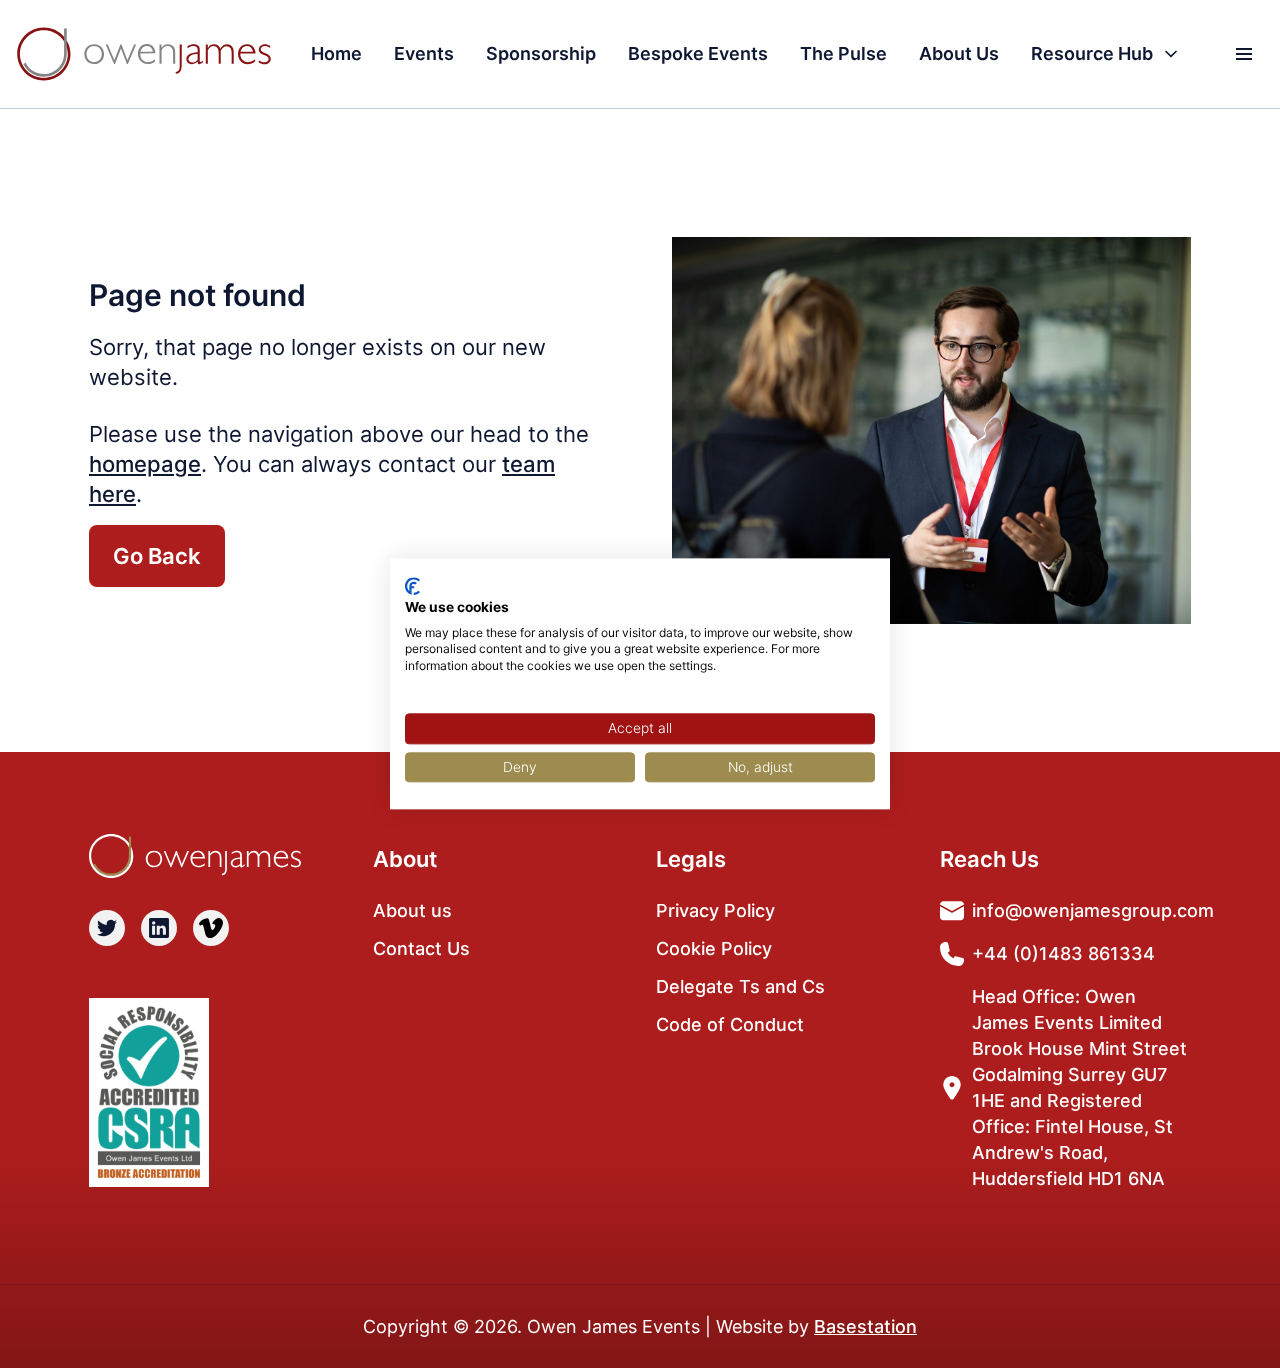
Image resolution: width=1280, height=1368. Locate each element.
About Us (959, 53)
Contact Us (421, 948)
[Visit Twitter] (107, 928)
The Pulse (843, 53)
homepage (145, 464)
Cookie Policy (714, 948)
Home (336, 53)
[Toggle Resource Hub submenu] (1171, 54)
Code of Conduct (730, 1024)
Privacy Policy (715, 910)
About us (412, 910)
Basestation (865, 1326)
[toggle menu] (1244, 54)
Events (424, 53)
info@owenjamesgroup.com (1093, 910)
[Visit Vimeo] (211, 928)
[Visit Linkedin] (159, 928)
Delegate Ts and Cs (740, 986)
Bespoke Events (698, 53)
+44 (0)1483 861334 (1063, 953)
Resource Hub (1092, 53)
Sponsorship (541, 53)
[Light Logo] (144, 54)
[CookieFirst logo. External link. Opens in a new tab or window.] (412, 586)
